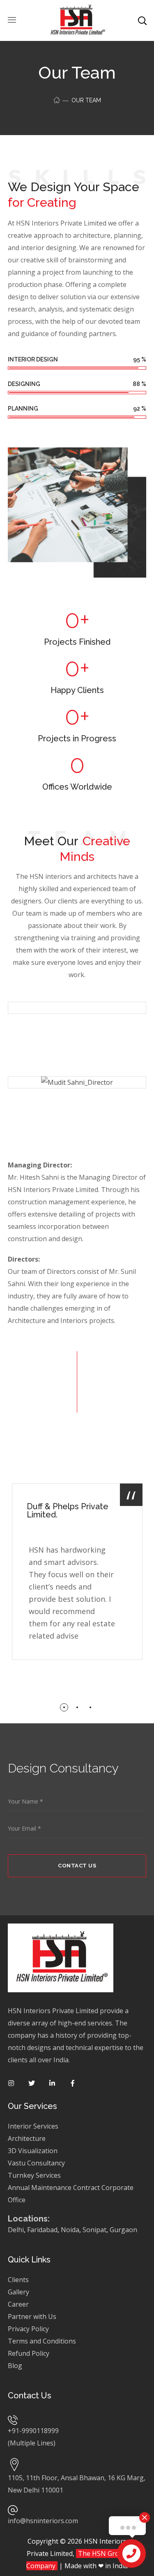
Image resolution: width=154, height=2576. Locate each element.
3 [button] (90, 1707)
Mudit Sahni (77, 1111)
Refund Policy (29, 2353)
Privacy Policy (29, 2329)
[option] (77, 1578)
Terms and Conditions (42, 2341)
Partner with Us (32, 2316)
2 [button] (77, 1707)
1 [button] (64, 1707)
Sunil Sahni (77, 1036)
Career (18, 2304)
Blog (15, 2366)
